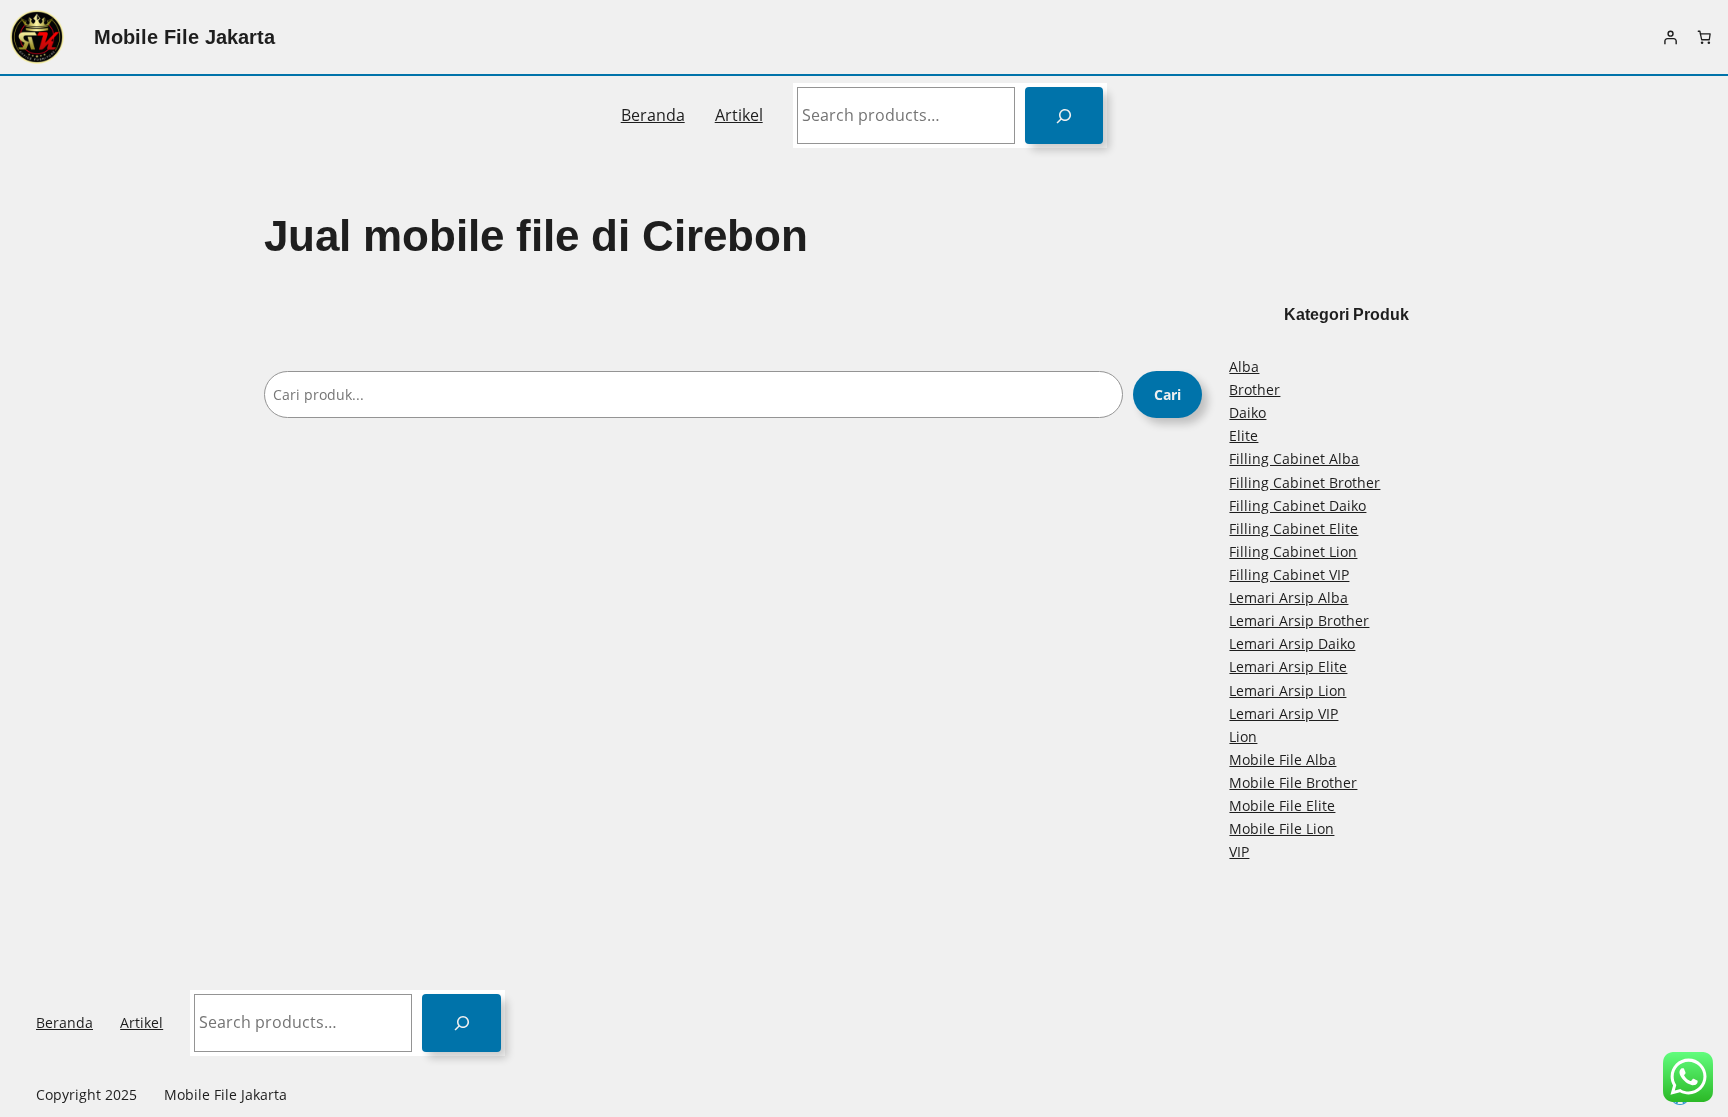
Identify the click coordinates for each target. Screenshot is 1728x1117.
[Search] (1064, 115)
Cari (1167, 394)
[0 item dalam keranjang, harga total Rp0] (1704, 37)
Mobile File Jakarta (184, 37)
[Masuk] (1670, 37)
